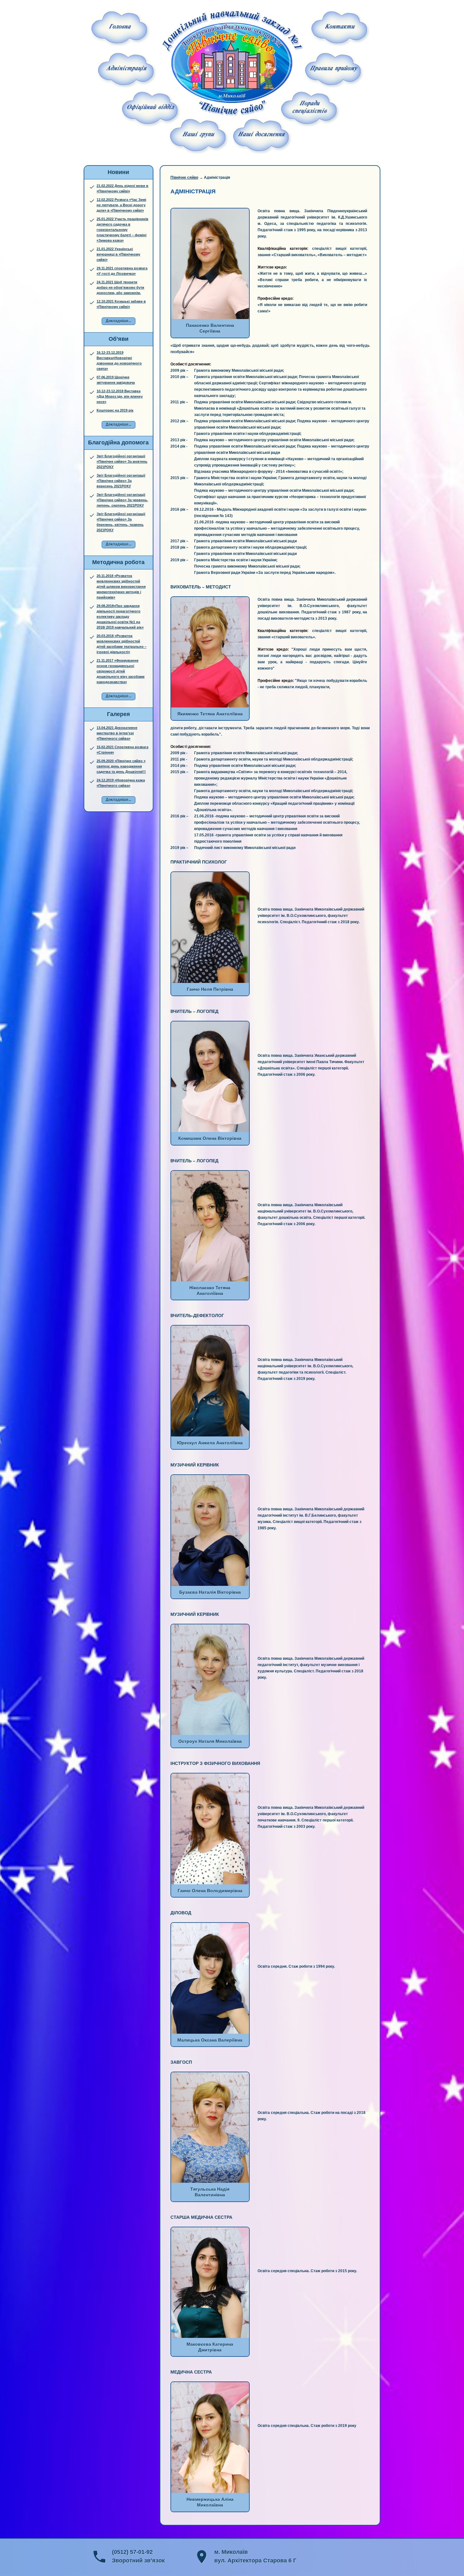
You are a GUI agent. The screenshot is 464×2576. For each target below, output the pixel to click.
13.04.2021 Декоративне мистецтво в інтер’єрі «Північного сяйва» (117, 733)
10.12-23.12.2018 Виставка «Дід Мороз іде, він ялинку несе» (120, 396)
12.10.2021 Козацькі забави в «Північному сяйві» (121, 304)
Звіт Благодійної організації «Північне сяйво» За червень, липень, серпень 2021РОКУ (122, 500)
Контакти (339, 27)
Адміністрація (126, 69)
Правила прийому (333, 69)
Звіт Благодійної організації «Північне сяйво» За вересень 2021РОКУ (121, 481)
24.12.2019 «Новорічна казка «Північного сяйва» (121, 783)
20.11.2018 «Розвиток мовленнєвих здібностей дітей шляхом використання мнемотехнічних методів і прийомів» (121, 587)
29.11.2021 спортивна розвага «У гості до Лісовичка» (122, 271)
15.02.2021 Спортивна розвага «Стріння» (122, 750)
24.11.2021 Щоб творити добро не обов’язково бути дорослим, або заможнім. (120, 287)
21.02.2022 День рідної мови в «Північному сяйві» (122, 188)
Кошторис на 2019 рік (115, 410)
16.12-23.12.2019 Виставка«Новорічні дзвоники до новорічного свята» (119, 361)
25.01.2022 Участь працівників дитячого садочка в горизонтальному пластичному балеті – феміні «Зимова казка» (122, 230)
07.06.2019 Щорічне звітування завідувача (116, 380)
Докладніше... (119, 321)
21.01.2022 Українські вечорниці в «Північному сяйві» (118, 254)
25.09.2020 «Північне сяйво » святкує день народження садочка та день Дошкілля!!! (121, 766)
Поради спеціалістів (309, 108)
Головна (120, 27)
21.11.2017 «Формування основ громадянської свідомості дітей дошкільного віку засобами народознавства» (121, 671)
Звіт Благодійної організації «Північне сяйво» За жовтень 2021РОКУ (122, 461)
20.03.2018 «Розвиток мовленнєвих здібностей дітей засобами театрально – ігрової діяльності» (122, 644)
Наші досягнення (261, 135)
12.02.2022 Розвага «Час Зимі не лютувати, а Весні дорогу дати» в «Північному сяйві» (121, 205)
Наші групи (198, 135)
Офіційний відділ (150, 108)
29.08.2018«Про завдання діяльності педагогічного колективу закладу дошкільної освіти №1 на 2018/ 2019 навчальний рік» (120, 617)
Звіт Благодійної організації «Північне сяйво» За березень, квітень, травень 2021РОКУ (121, 522)
